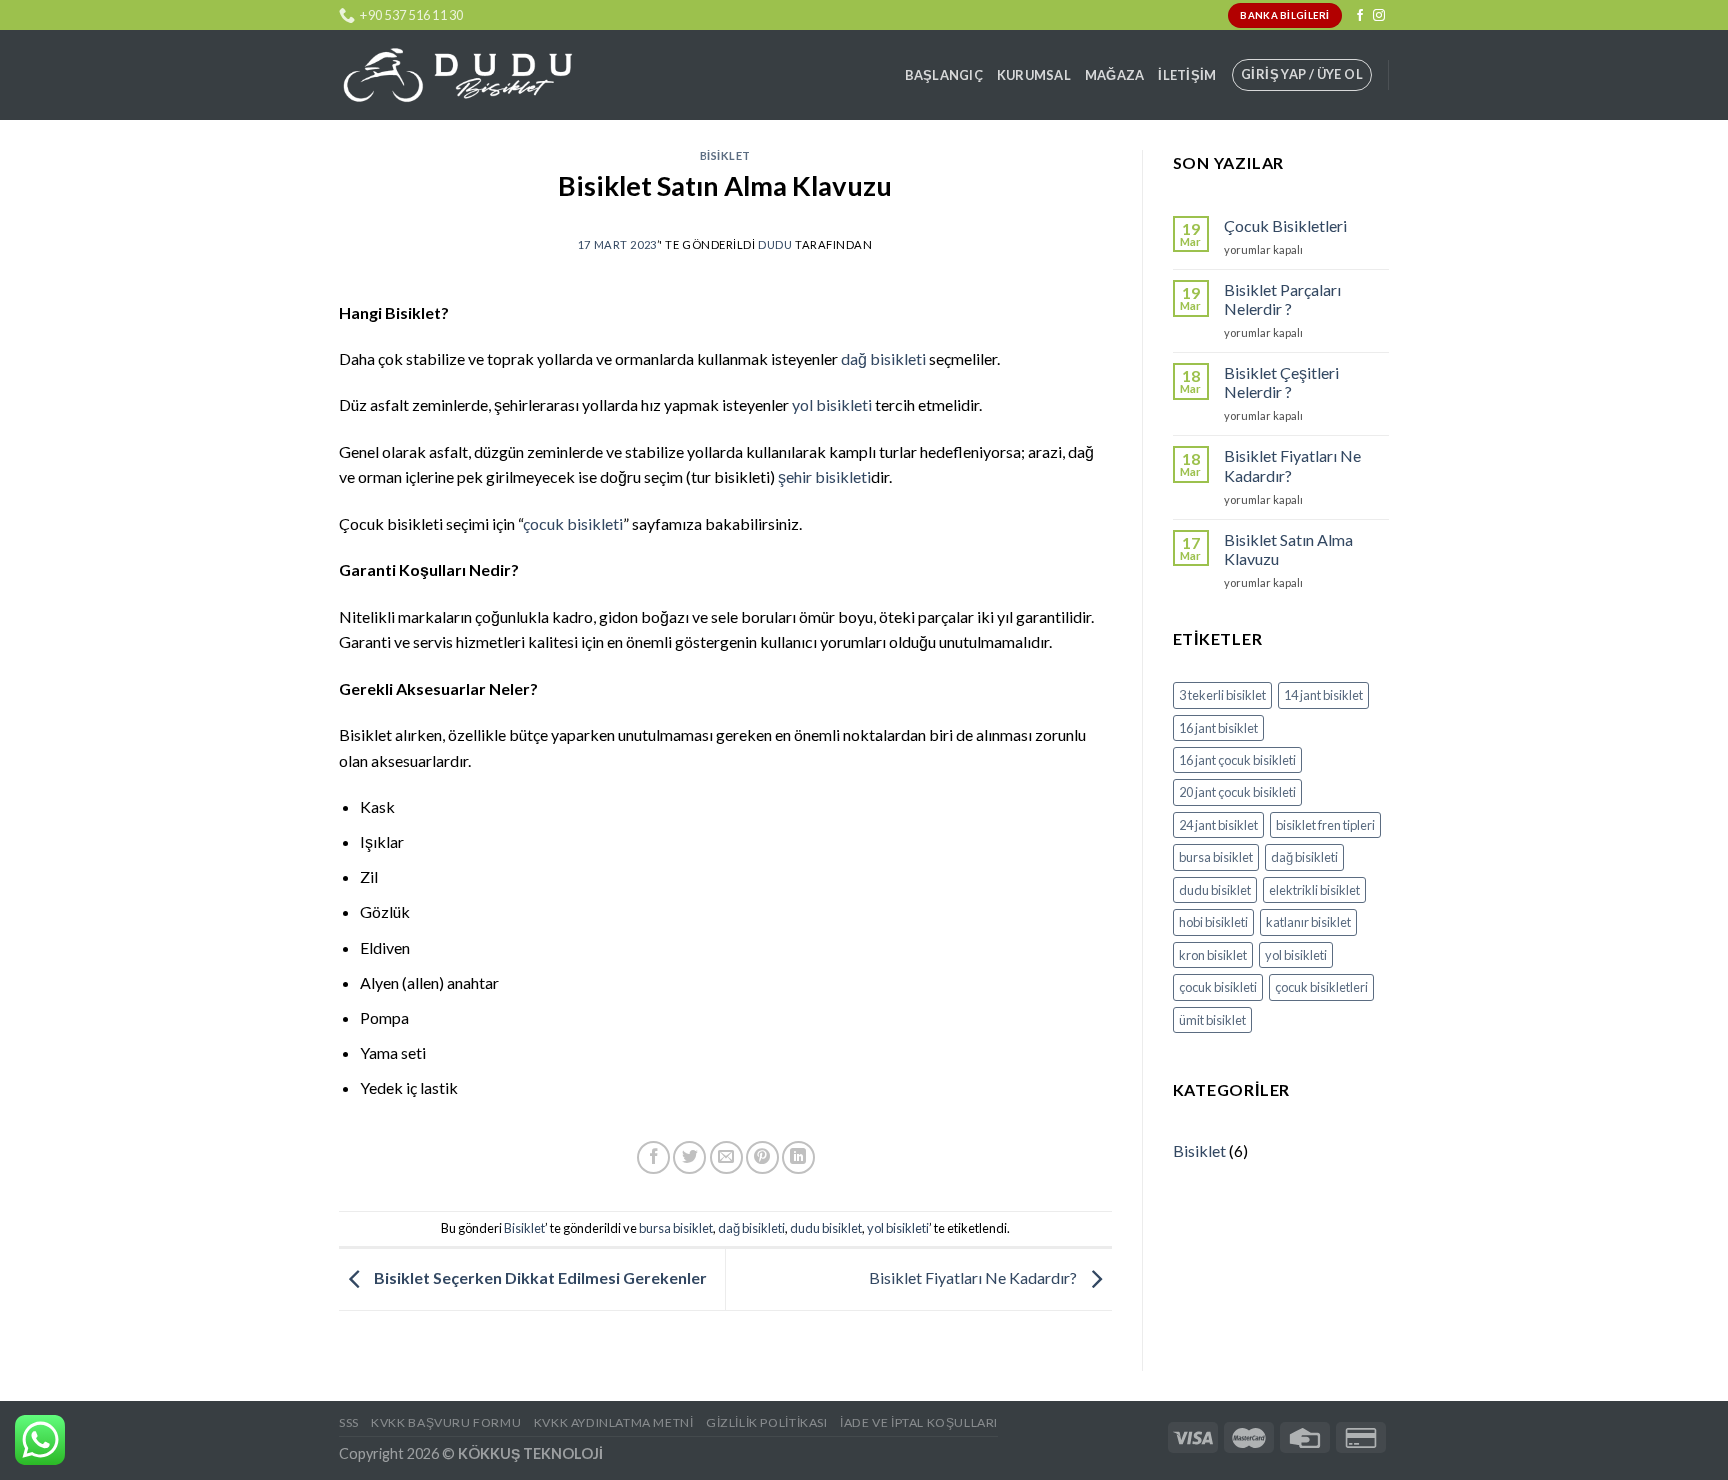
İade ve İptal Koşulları (919, 1422)
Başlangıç (944, 75)
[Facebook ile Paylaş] (653, 1157)
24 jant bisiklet (1218, 825)
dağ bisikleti (883, 358)
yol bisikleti (832, 404)
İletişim (1187, 75)
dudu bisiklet (826, 1228)
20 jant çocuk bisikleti (1237, 792)
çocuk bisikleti (573, 523)
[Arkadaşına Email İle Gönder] (726, 1157)
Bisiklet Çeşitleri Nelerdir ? (1281, 382)
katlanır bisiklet (1308, 922)
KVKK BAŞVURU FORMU (446, 1422)
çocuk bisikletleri (1321, 987)
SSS (349, 1422)
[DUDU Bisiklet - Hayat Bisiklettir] (457, 75)
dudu (775, 244)
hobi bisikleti (1213, 922)
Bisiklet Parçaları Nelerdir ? (1282, 299)
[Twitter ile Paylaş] (689, 1157)
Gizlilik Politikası (767, 1422)
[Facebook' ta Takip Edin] (1360, 16)
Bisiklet (725, 155)
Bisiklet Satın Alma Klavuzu (1288, 549)
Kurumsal (1034, 75)
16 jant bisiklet (1218, 728)
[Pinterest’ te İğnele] (762, 1157)
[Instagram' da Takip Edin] (1379, 16)
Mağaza (1115, 75)
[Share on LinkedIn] (798, 1157)
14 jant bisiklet (1323, 695)
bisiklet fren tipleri (1325, 825)
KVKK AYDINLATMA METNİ (614, 1422)
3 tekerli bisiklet (1222, 695)
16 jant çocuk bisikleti (1237, 760)
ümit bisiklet (1212, 1020)
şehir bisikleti (824, 476)
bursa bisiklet (676, 1228)
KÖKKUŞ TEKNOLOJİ (530, 1453)
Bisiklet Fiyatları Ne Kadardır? (974, 1277)
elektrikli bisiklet (1314, 890)
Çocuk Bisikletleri (1285, 225)
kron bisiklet (1213, 955)
